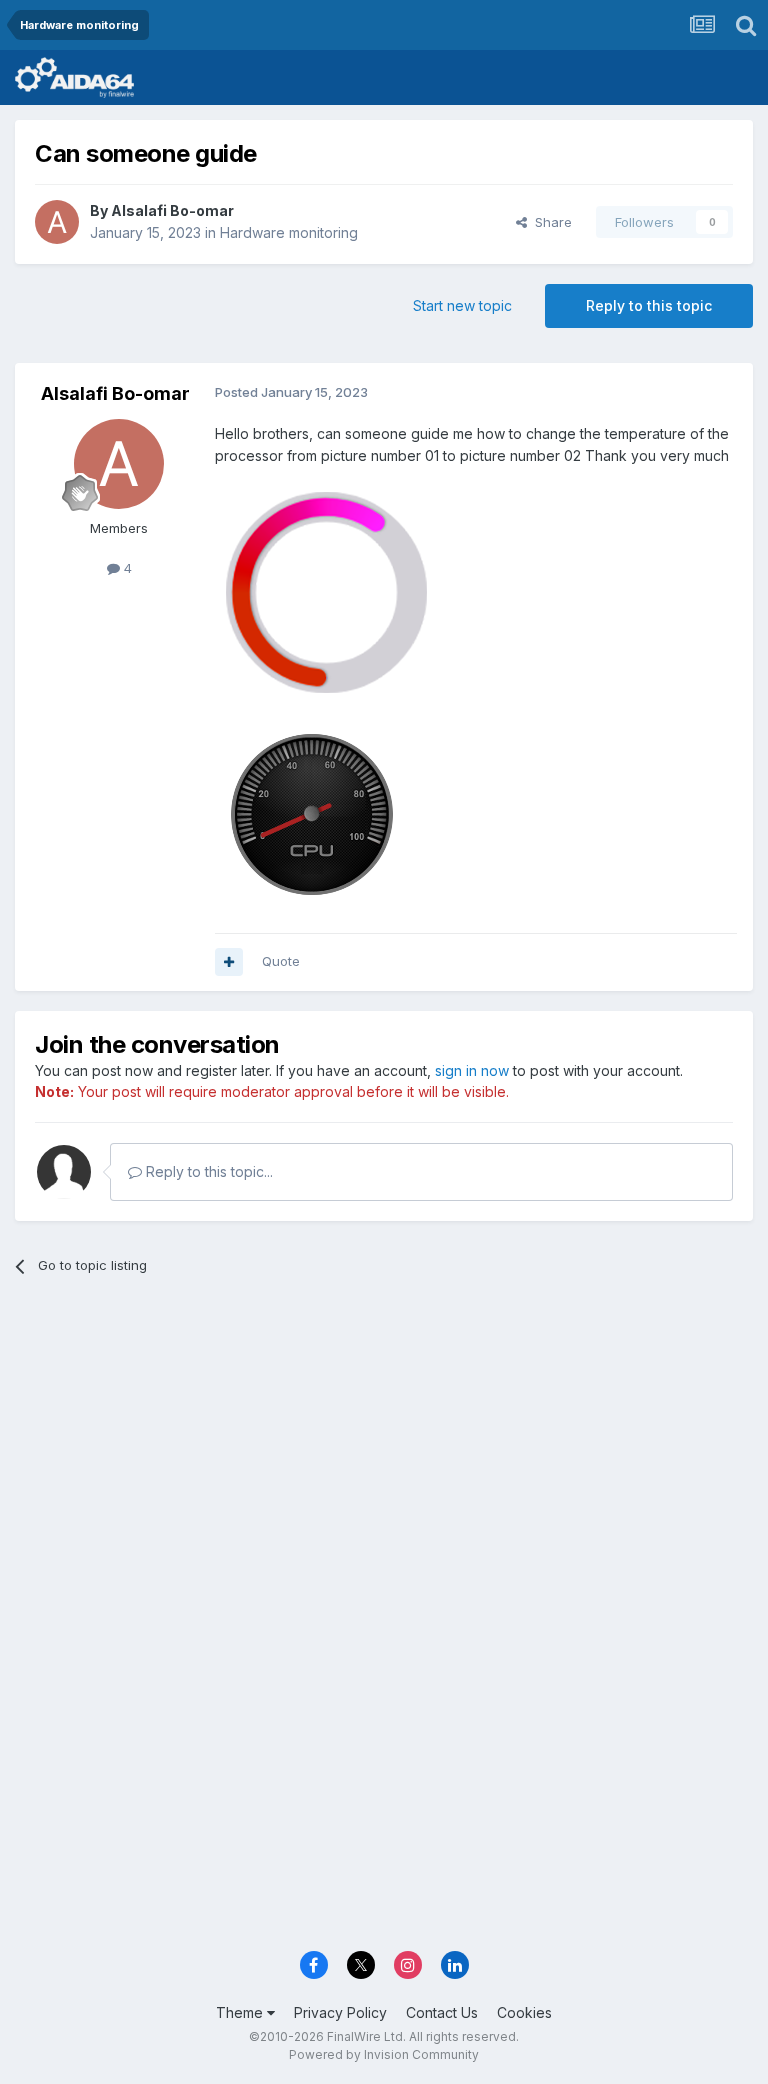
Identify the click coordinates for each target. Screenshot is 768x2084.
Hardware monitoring (289, 232)
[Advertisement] (384, 1446)
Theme (241, 2012)
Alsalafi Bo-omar (172, 210)
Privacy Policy (340, 2012)
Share (549, 222)
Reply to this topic (649, 305)
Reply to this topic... (207, 1171)
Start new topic (462, 305)
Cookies (524, 2012)
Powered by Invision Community (384, 2054)
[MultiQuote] (229, 962)
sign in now (472, 1070)
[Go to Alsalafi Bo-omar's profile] (57, 222)
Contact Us (442, 2012)
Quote (281, 961)
